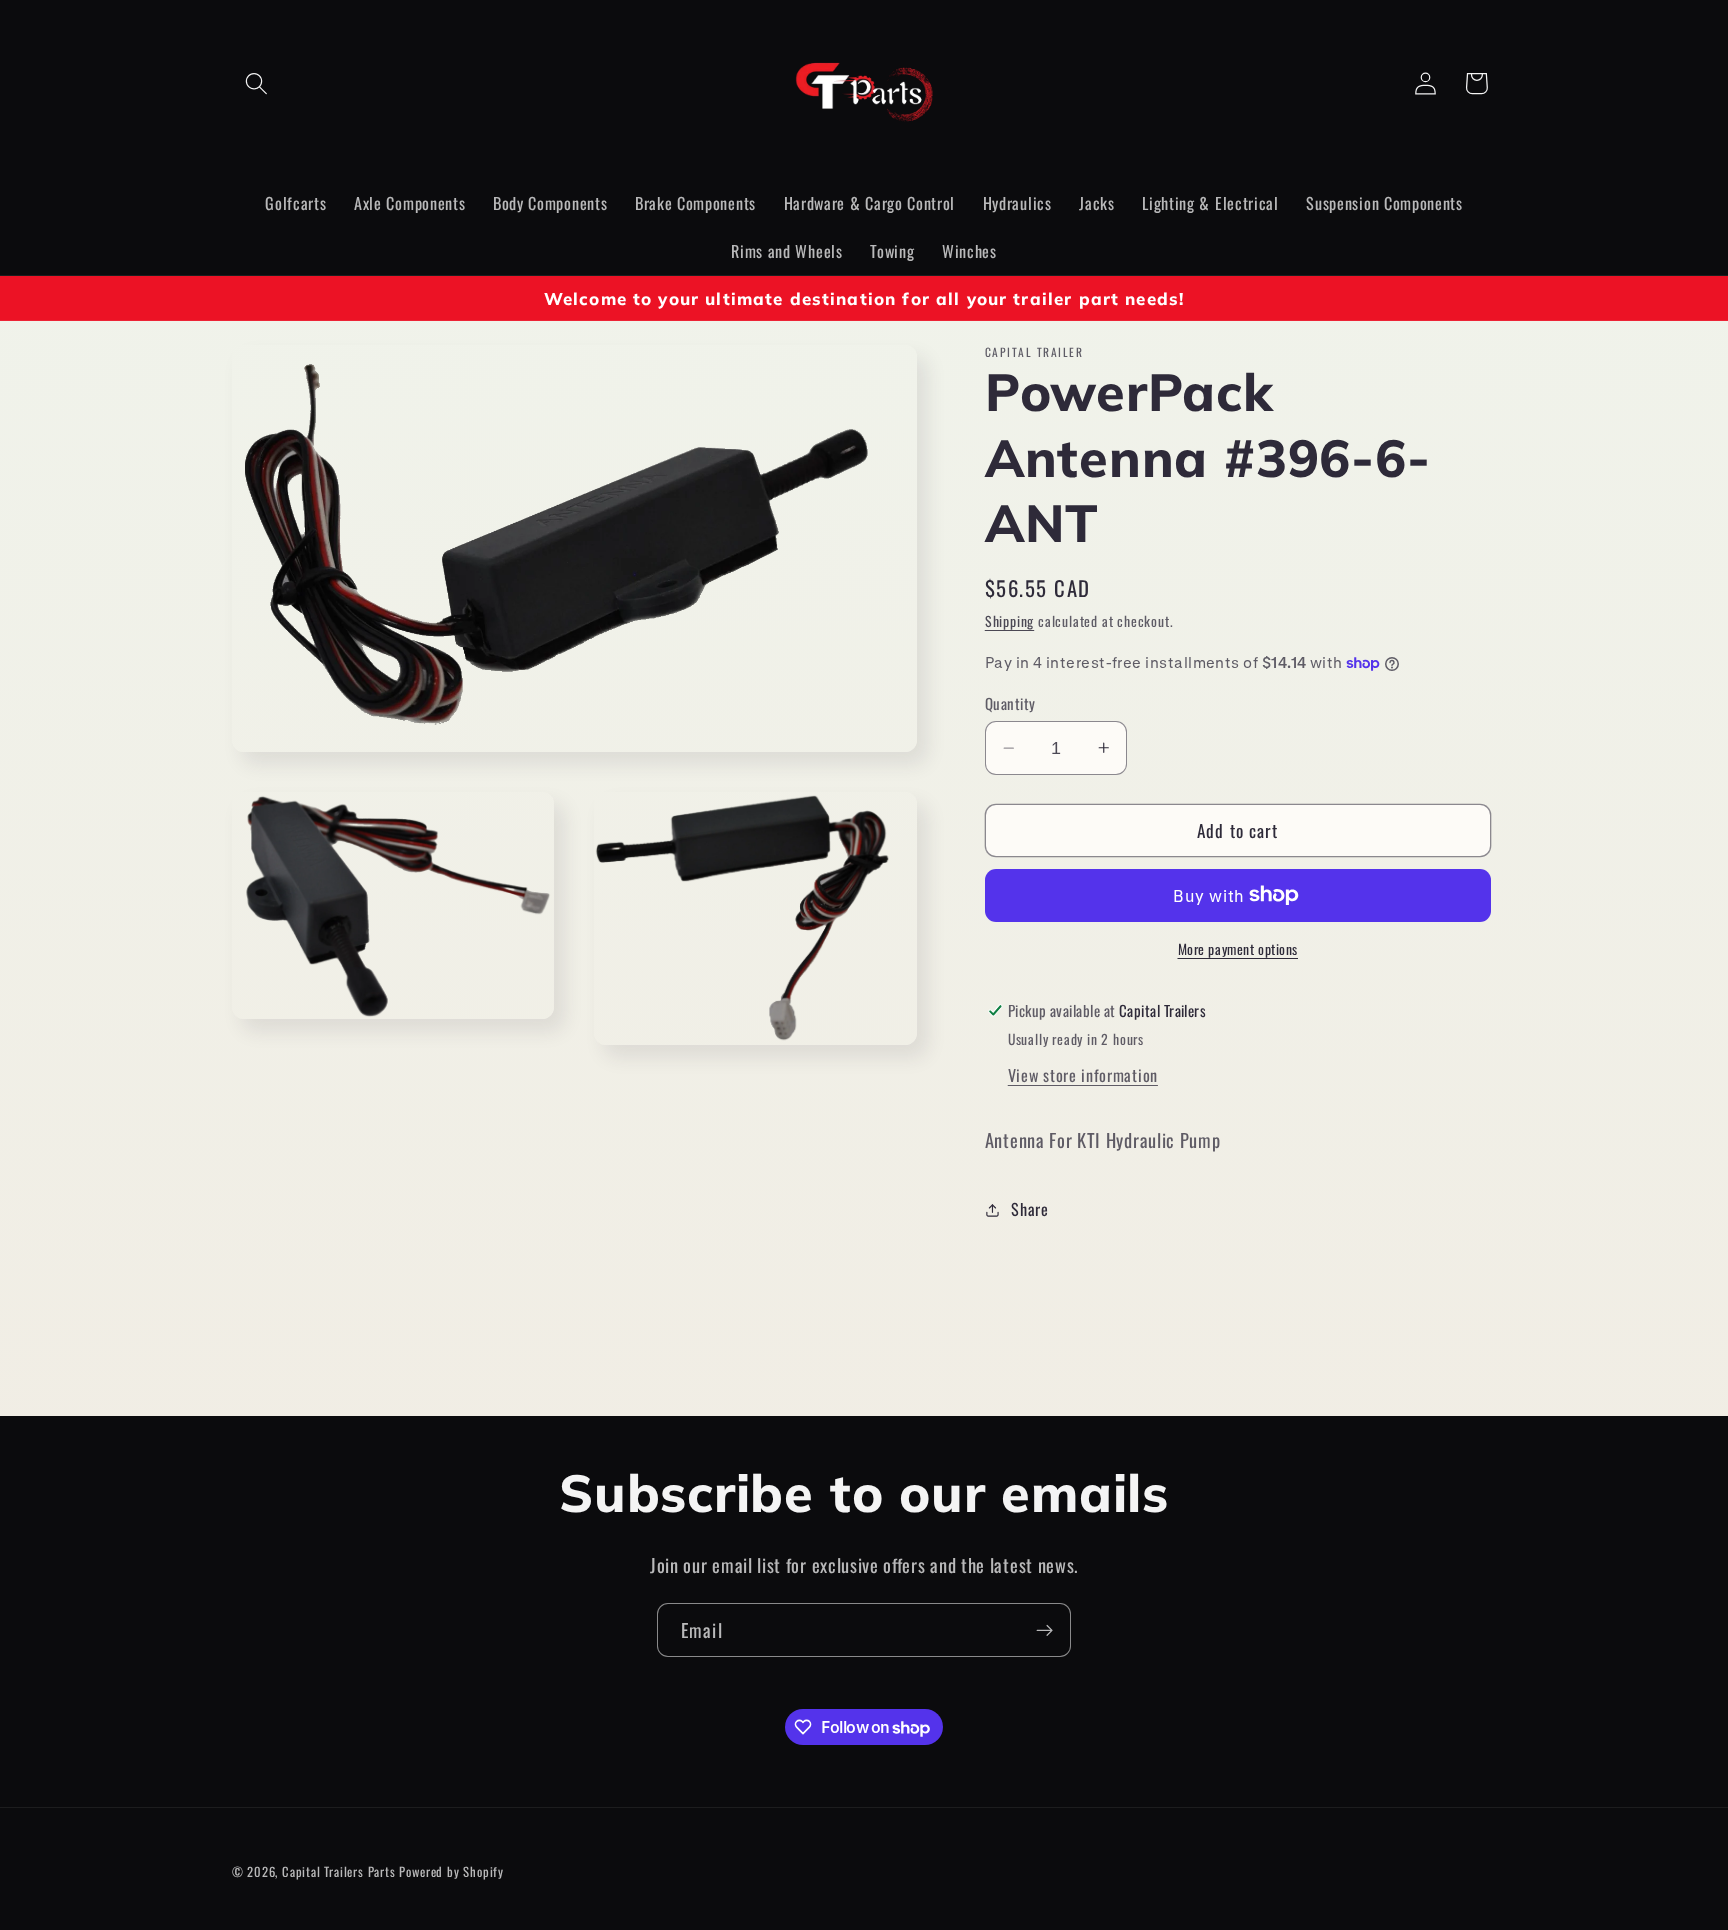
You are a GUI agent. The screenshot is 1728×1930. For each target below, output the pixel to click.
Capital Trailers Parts (339, 1871)
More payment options (1238, 949)
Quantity (1010, 703)
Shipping (1009, 621)
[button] (257, 83)
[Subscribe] (1044, 1630)
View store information (1083, 1075)
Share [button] (1029, 1209)
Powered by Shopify (451, 1871)
